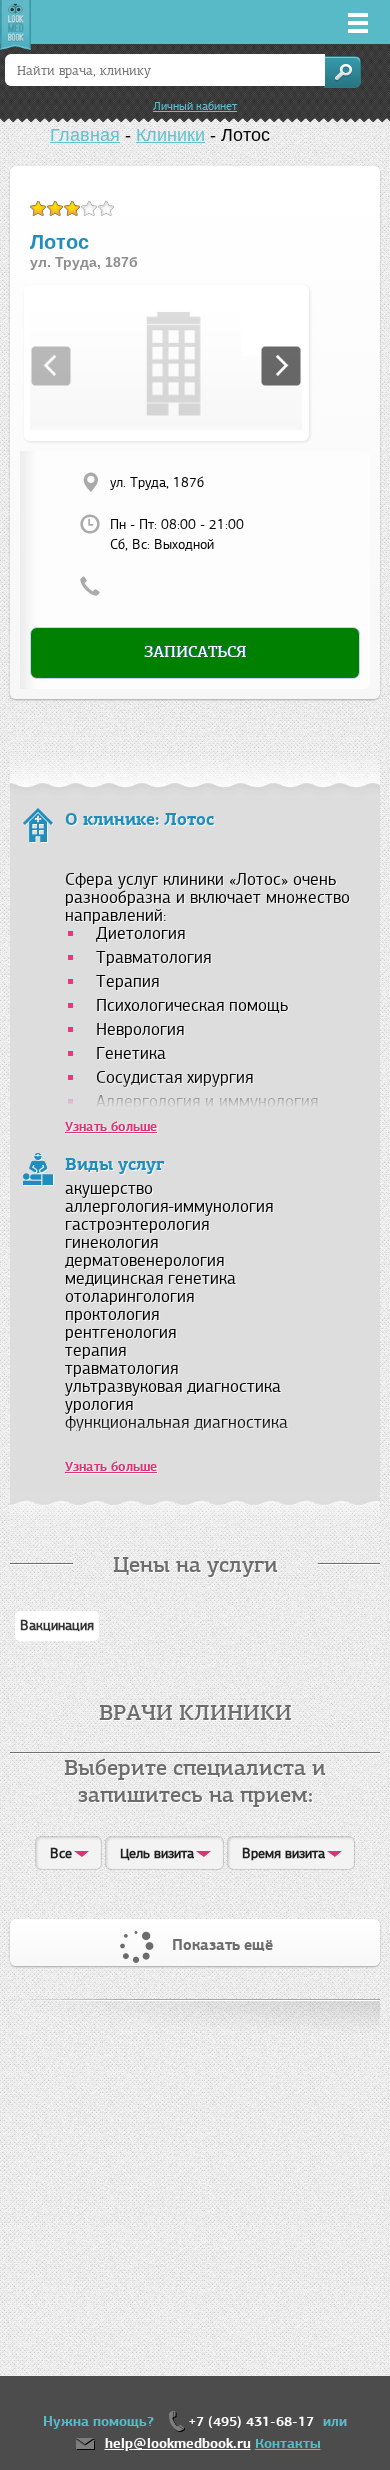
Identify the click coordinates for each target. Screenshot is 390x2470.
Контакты (288, 2443)
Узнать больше (111, 1467)
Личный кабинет (195, 106)
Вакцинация (57, 1625)
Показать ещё (222, 1945)
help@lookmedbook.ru (178, 2443)
